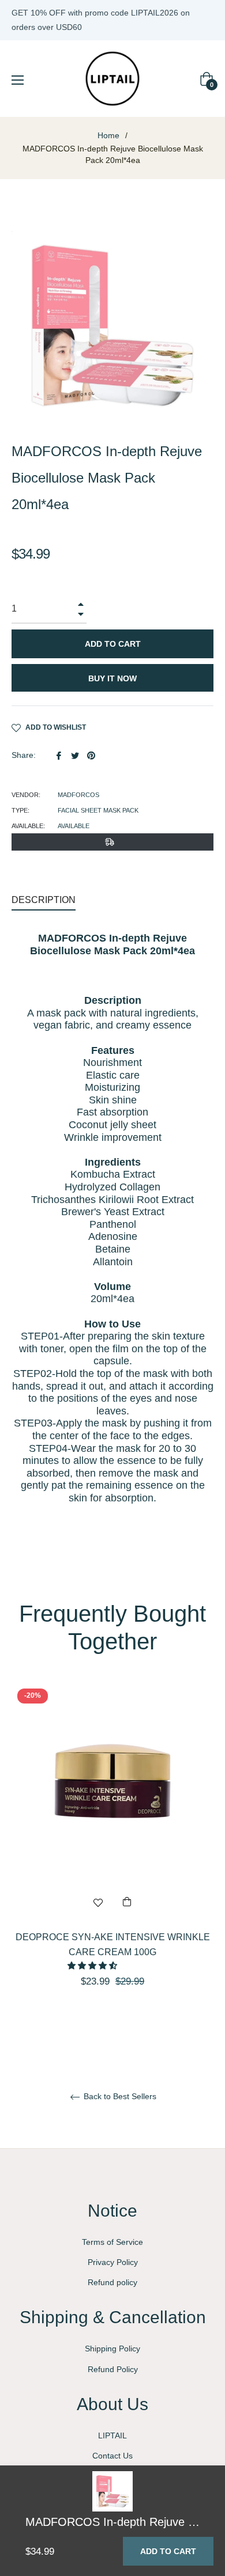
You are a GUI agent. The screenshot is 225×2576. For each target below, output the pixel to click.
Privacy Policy (113, 2262)
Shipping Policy (112, 2349)
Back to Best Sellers (119, 2096)
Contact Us (112, 2456)
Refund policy (112, 2282)
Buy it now (112, 678)
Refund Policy (113, 2369)
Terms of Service (112, 2242)
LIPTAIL (112, 2435)
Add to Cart (168, 2551)
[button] (93, 1966)
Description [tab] (44, 900)
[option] (112, 1856)
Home (108, 135)
